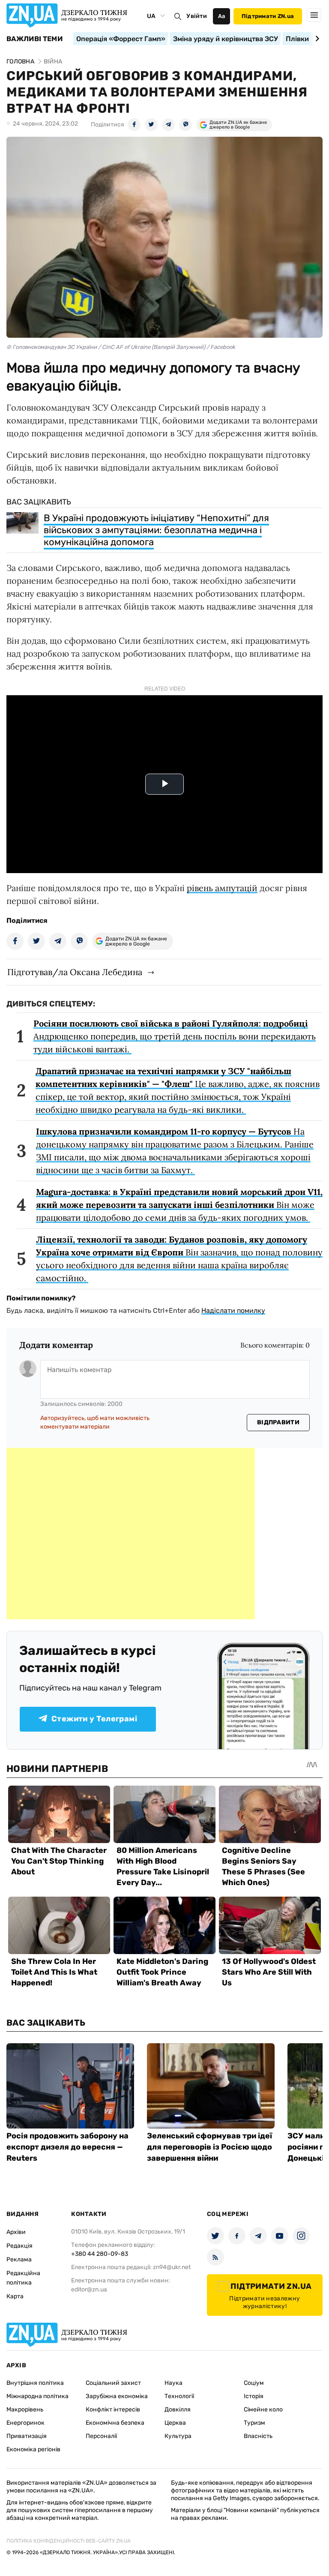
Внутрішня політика (35, 2383)
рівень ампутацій (222, 888)
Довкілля (178, 2409)
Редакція (19, 2246)
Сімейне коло (263, 2409)
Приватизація (27, 2436)
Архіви (16, 2232)
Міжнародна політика (37, 2396)
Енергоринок (25, 2423)
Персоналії (101, 2436)
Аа (222, 16)
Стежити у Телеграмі (94, 1719)
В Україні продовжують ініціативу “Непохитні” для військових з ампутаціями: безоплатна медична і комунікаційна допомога (156, 530)
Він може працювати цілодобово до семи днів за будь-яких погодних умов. (179, 1205)
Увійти (197, 16)
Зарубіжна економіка (117, 2396)
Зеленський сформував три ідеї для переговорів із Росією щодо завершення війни (209, 2147)
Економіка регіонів (33, 2449)
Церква (175, 2423)
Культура (178, 2436)
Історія (254, 2396)
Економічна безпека (115, 2423)
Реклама (19, 2259)
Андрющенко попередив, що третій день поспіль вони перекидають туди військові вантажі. (175, 1036)
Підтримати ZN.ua (268, 16)
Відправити (278, 1422)
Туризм (254, 2423)
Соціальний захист (113, 2383)
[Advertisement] (131, 1534)
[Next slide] (316, 39)
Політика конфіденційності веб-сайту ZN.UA (69, 2541)
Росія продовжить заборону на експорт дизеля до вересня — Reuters (67, 2147)
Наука (173, 2383)
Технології (179, 2396)
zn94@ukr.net (172, 2267)
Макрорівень (25, 2409)
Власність (258, 2436)
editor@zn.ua (89, 2289)
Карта (15, 2296)
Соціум (254, 2383)
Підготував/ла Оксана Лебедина (75, 972)
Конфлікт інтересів (113, 2409)
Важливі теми (34, 39)
